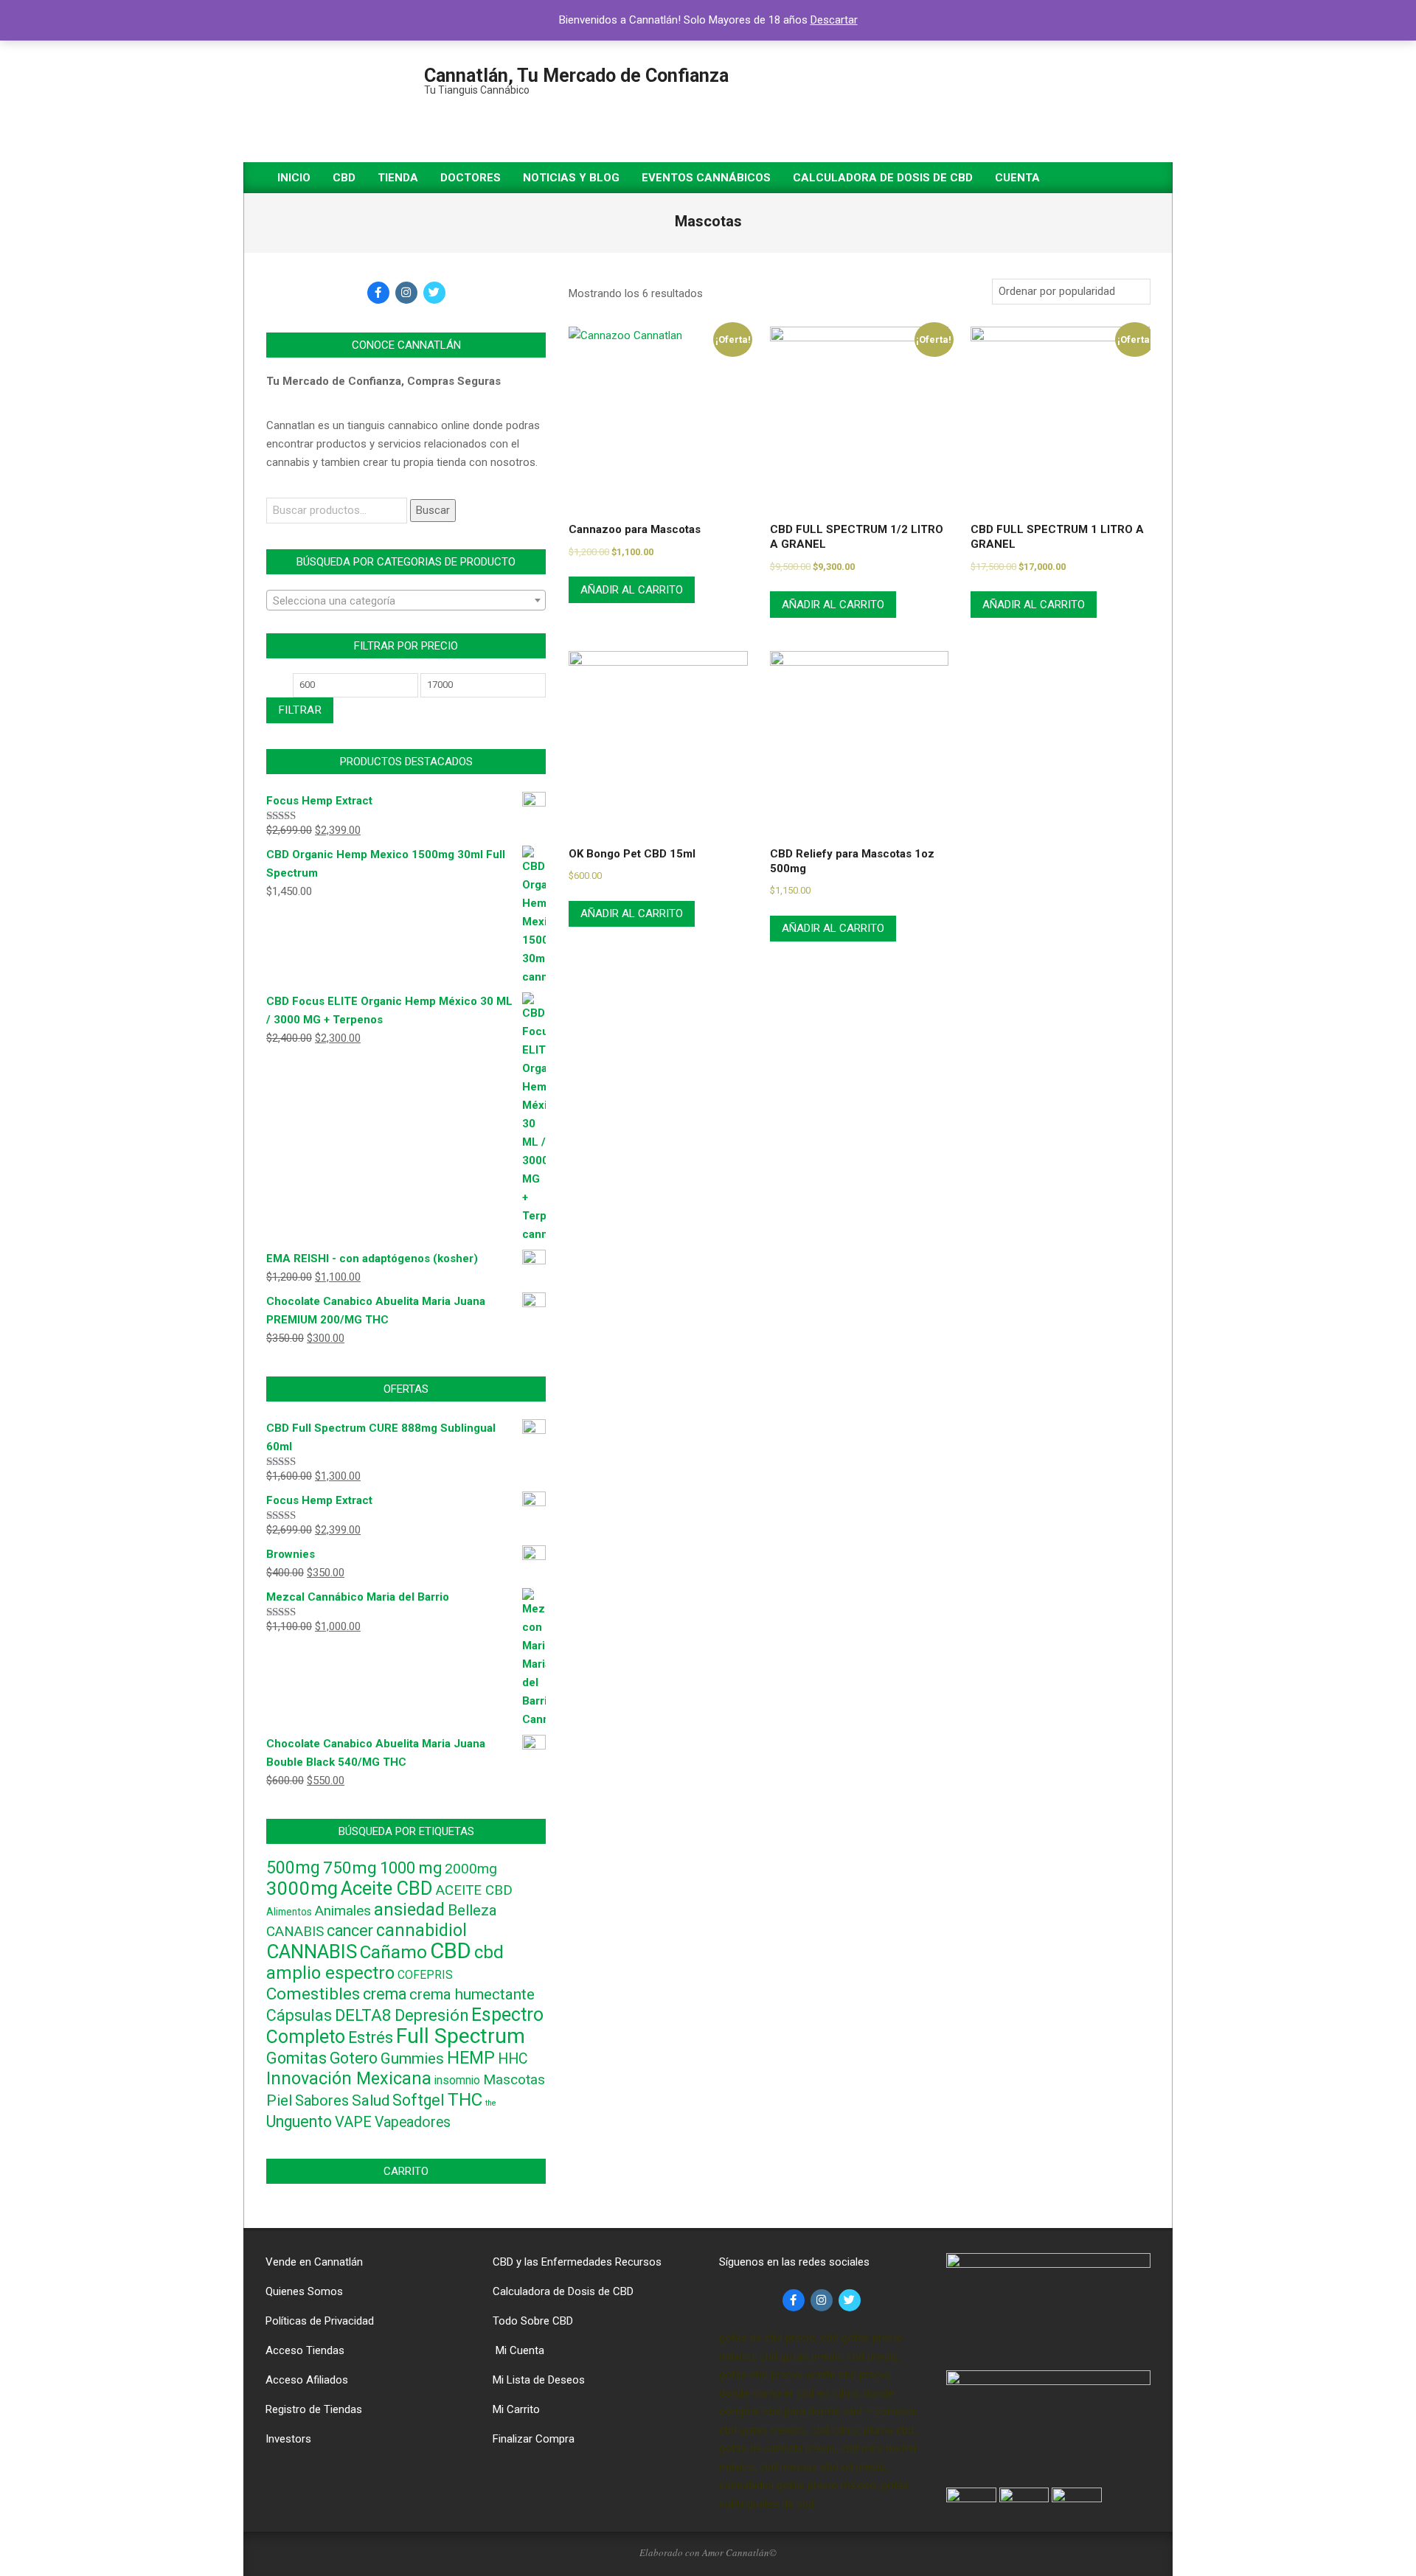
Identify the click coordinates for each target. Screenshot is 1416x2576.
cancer (350, 1931)
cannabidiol (421, 1931)
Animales (343, 1911)
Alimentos (289, 1912)
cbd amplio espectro (385, 1963)
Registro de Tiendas (314, 2409)
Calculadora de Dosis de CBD (563, 2291)
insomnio (457, 2080)
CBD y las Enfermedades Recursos (577, 2262)
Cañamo (393, 1952)
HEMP (471, 2058)
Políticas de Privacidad (320, 2321)
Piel (279, 2100)
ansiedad (409, 1910)
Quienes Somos (304, 2291)
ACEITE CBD (474, 1890)
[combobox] (406, 600)
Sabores (322, 2100)
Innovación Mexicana (349, 2078)
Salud (371, 2100)
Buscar (433, 510)
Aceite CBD (387, 1888)
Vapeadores (413, 2122)
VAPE (353, 2122)
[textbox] (406, 601)
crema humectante (472, 1994)
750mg (350, 1867)
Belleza (472, 1910)
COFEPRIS (425, 1975)
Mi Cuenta (518, 2350)
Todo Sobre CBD (533, 2321)
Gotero (354, 2058)
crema (385, 1994)
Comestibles (313, 1994)
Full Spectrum (461, 2036)
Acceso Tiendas (305, 2350)
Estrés (371, 2037)
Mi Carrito (516, 2409)
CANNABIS (312, 1952)
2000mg (471, 1869)
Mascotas (514, 2080)
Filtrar (300, 710)
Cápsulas (299, 2015)
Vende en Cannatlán (314, 2262)
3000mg (302, 1888)
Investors (288, 2439)
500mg (293, 1868)
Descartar (834, 20)
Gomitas (296, 2058)
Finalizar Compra (534, 2439)
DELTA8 (363, 2015)
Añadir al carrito (632, 590)
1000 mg (411, 1868)
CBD (451, 1951)
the (491, 2103)
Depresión (431, 2015)
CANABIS (295, 1932)
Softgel (419, 2100)
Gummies (412, 2058)
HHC (513, 2059)
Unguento (299, 2121)
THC (465, 2099)
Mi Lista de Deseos (539, 2380)
